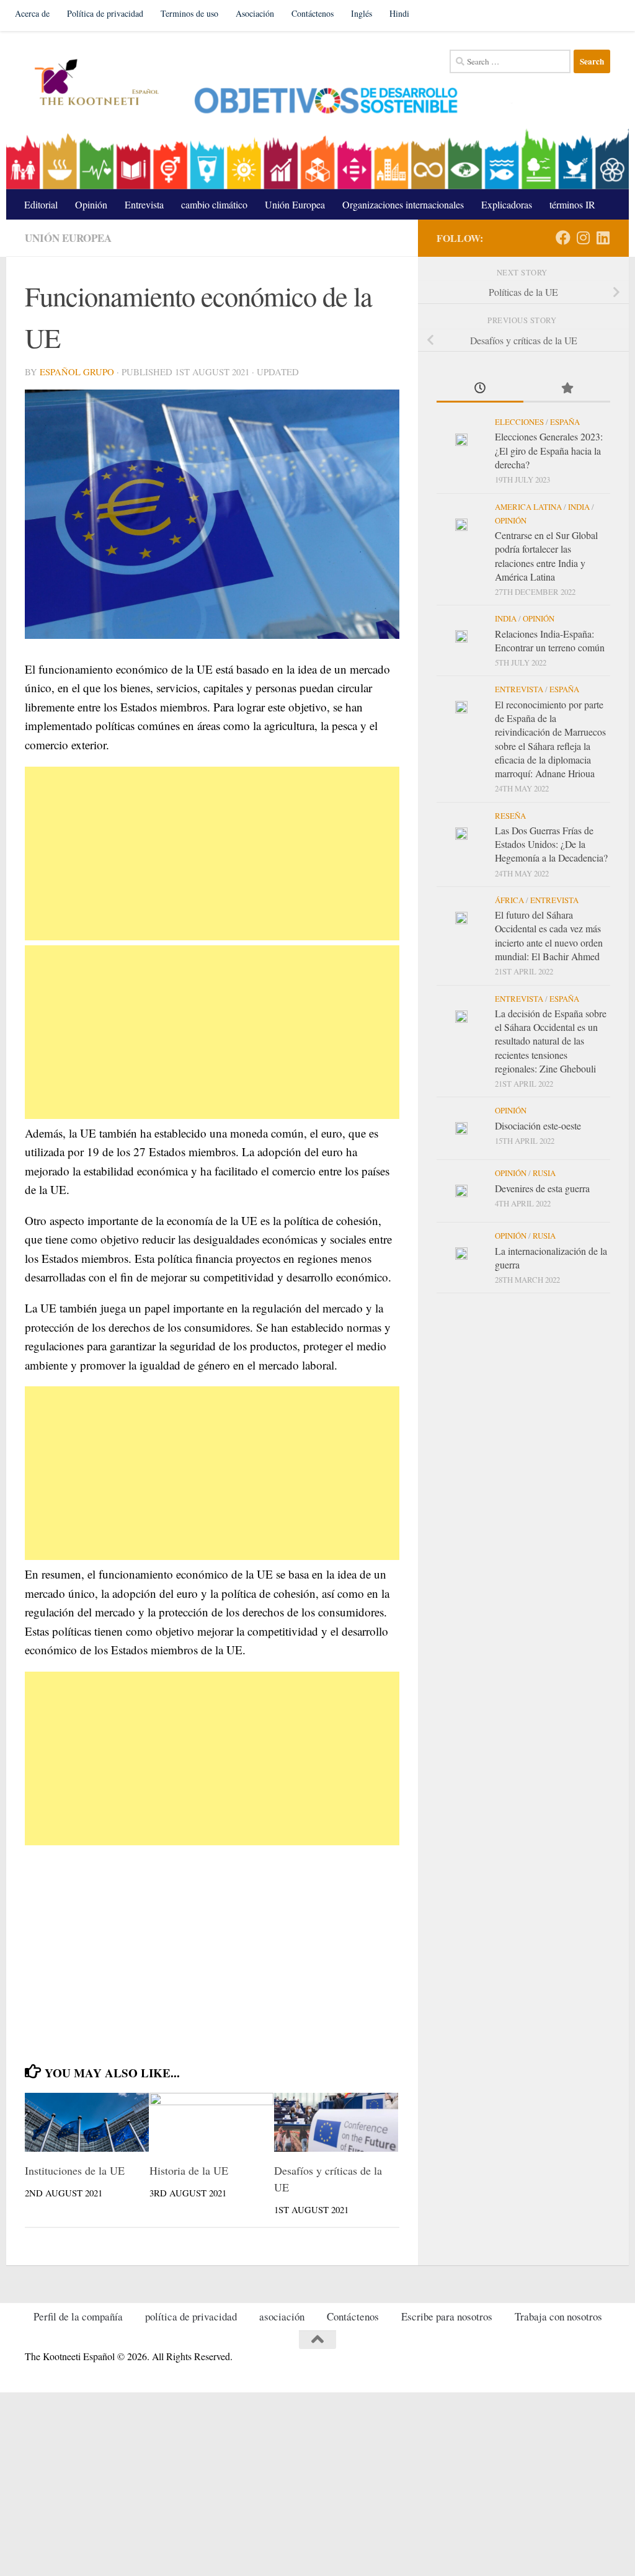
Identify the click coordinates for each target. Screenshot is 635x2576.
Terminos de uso (189, 13)
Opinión (91, 204)
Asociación (255, 13)
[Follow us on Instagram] (583, 238)
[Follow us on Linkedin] (603, 238)
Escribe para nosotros (447, 2316)
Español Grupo (77, 372)
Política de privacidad (105, 13)
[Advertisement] (212, 853)
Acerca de (32, 13)
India (579, 507)
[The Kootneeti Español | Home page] (95, 84)
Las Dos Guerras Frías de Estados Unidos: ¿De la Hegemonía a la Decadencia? (551, 844)
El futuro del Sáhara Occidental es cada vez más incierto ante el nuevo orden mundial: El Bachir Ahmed (549, 935)
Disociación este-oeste (538, 1125)
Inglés (362, 13)
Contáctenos (313, 13)
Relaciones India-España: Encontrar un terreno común (550, 640)
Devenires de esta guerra (542, 1188)
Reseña (510, 816)
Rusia (544, 1173)
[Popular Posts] (567, 389)
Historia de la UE (189, 2170)
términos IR (572, 204)
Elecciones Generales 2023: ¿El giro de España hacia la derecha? (549, 450)
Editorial (41, 204)
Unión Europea (295, 204)
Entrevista (144, 204)
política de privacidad (191, 2316)
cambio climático (214, 204)
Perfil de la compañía (78, 2316)
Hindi (399, 13)
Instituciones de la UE (75, 2170)
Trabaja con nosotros (558, 2316)
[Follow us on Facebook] (563, 238)
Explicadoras (507, 204)
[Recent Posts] (480, 389)
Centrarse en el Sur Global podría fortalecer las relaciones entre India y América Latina (546, 556)
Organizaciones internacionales (403, 204)
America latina (528, 507)
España (565, 422)
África (509, 900)
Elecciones (519, 422)
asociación (282, 2316)
